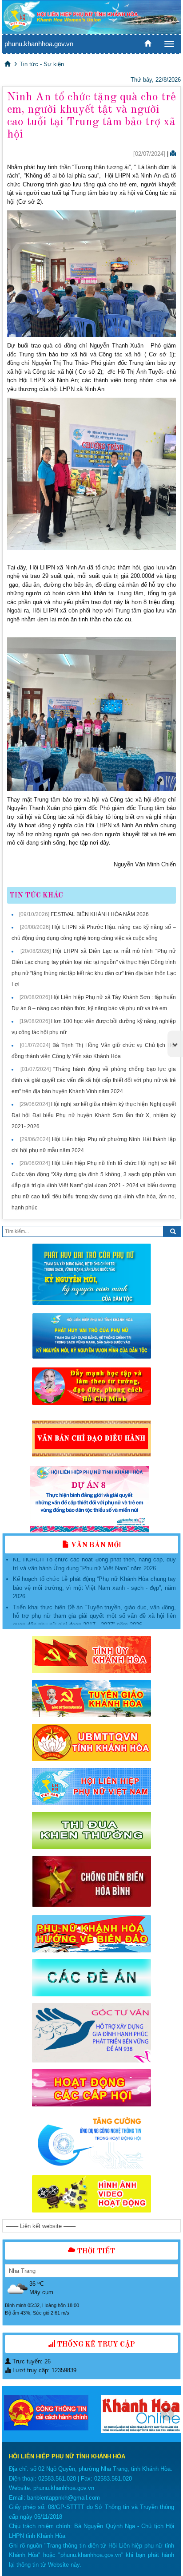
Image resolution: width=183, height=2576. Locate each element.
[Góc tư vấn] (91, 2033)
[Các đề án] (91, 1978)
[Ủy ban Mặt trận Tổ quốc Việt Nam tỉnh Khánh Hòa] (91, 1742)
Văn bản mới (95, 1545)
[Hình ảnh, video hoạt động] (91, 2194)
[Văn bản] (91, 1439)
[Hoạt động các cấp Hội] (91, 2088)
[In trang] (173, 154)
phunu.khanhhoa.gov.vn (39, 44)
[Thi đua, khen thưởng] (91, 1830)
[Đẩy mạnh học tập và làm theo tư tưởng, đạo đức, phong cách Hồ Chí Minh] (91, 1386)
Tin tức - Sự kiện (42, 64)
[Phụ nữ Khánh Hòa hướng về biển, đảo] (91, 1934)
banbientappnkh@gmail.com (64, 2498)
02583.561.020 (57, 2479)
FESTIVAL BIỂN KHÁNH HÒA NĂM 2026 (100, 914)
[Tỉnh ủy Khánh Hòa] (91, 1655)
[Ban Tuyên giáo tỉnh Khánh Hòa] (91, 1699)
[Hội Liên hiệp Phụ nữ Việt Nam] (91, 1786)
